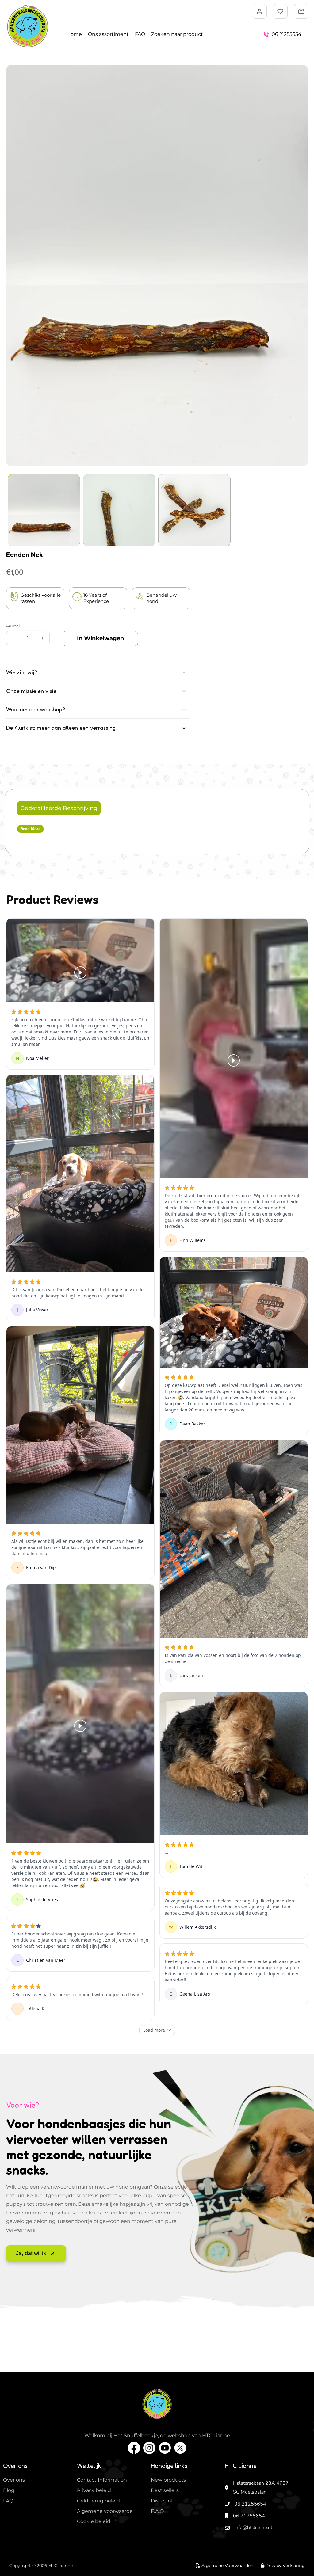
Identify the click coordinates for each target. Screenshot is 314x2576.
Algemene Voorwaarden (227, 2566)
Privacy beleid (94, 2490)
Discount (162, 2501)
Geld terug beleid (98, 2501)
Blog (9, 2490)
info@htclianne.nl (253, 2528)
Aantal (13, 626)
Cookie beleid (94, 2521)
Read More (30, 829)
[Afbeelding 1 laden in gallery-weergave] (44, 510)
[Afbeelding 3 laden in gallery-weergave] (194, 510)
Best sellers (165, 2490)
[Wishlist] (280, 11)
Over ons (14, 2480)
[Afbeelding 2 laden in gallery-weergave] (119, 510)
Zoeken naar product (177, 34)
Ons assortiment (108, 34)
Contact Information (102, 2480)
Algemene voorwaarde (105, 2511)
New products (168, 2480)
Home (74, 34)
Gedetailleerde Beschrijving (59, 808)
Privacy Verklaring (285, 2566)
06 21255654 (250, 2504)
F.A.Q (157, 2511)
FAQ (140, 34)
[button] (301, 11)
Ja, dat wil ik (31, 2253)
